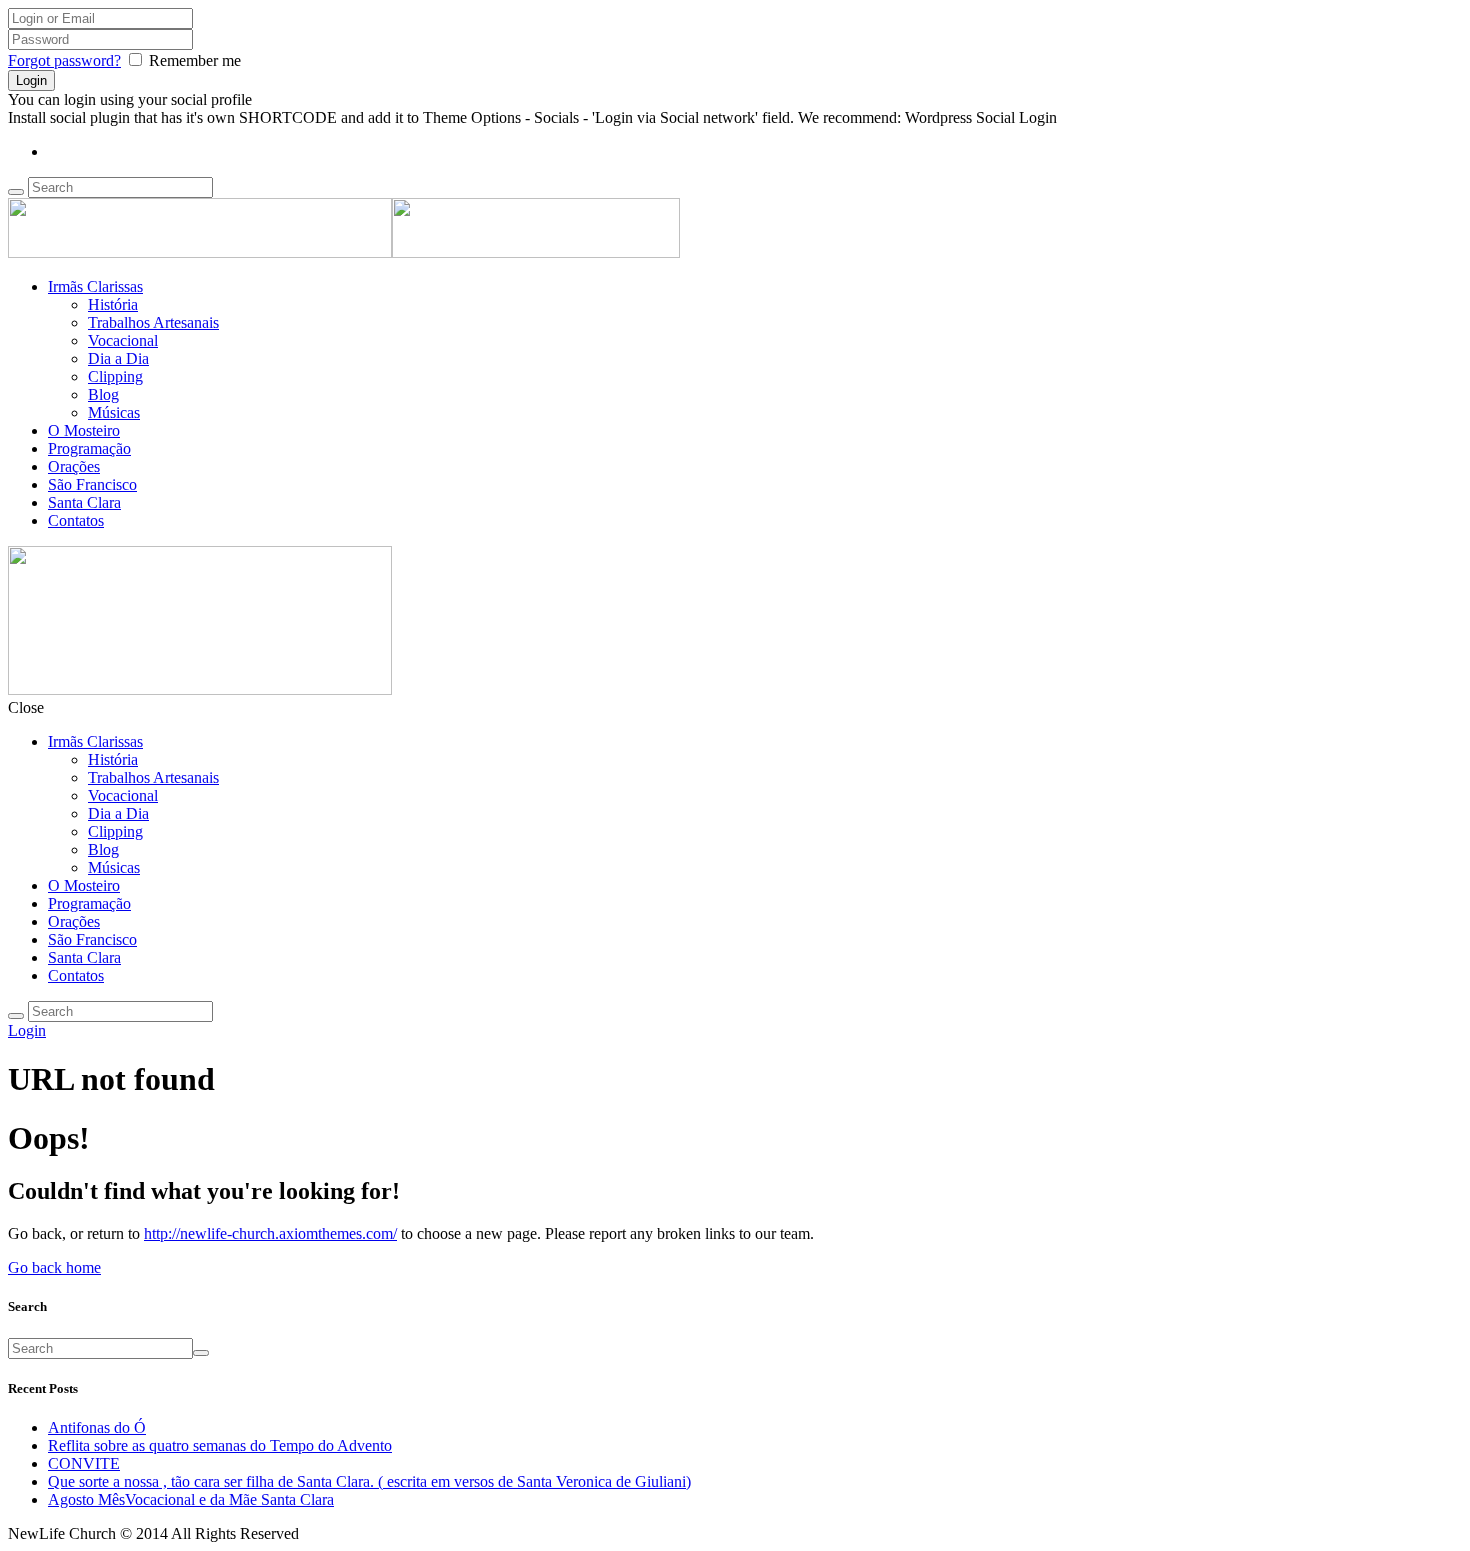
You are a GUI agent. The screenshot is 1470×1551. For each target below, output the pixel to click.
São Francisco (92, 484)
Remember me (195, 60)
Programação (89, 448)
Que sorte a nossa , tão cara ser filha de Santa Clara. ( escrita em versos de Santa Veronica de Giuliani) (369, 1481)
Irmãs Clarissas (95, 286)
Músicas (114, 412)
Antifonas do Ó (97, 1427)
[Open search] (16, 192)
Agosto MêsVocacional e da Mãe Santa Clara (191, 1499)
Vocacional (123, 340)
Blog (103, 394)
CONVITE (84, 1463)
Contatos (76, 520)
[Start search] (16, 1016)
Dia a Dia (118, 358)
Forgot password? (64, 60)
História (113, 304)
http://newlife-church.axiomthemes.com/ (270, 1233)
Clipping (115, 376)
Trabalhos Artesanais (153, 322)
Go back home (54, 1267)
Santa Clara (84, 502)
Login (27, 1030)
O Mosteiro (84, 430)
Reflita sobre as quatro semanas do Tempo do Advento (220, 1445)
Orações (74, 466)
